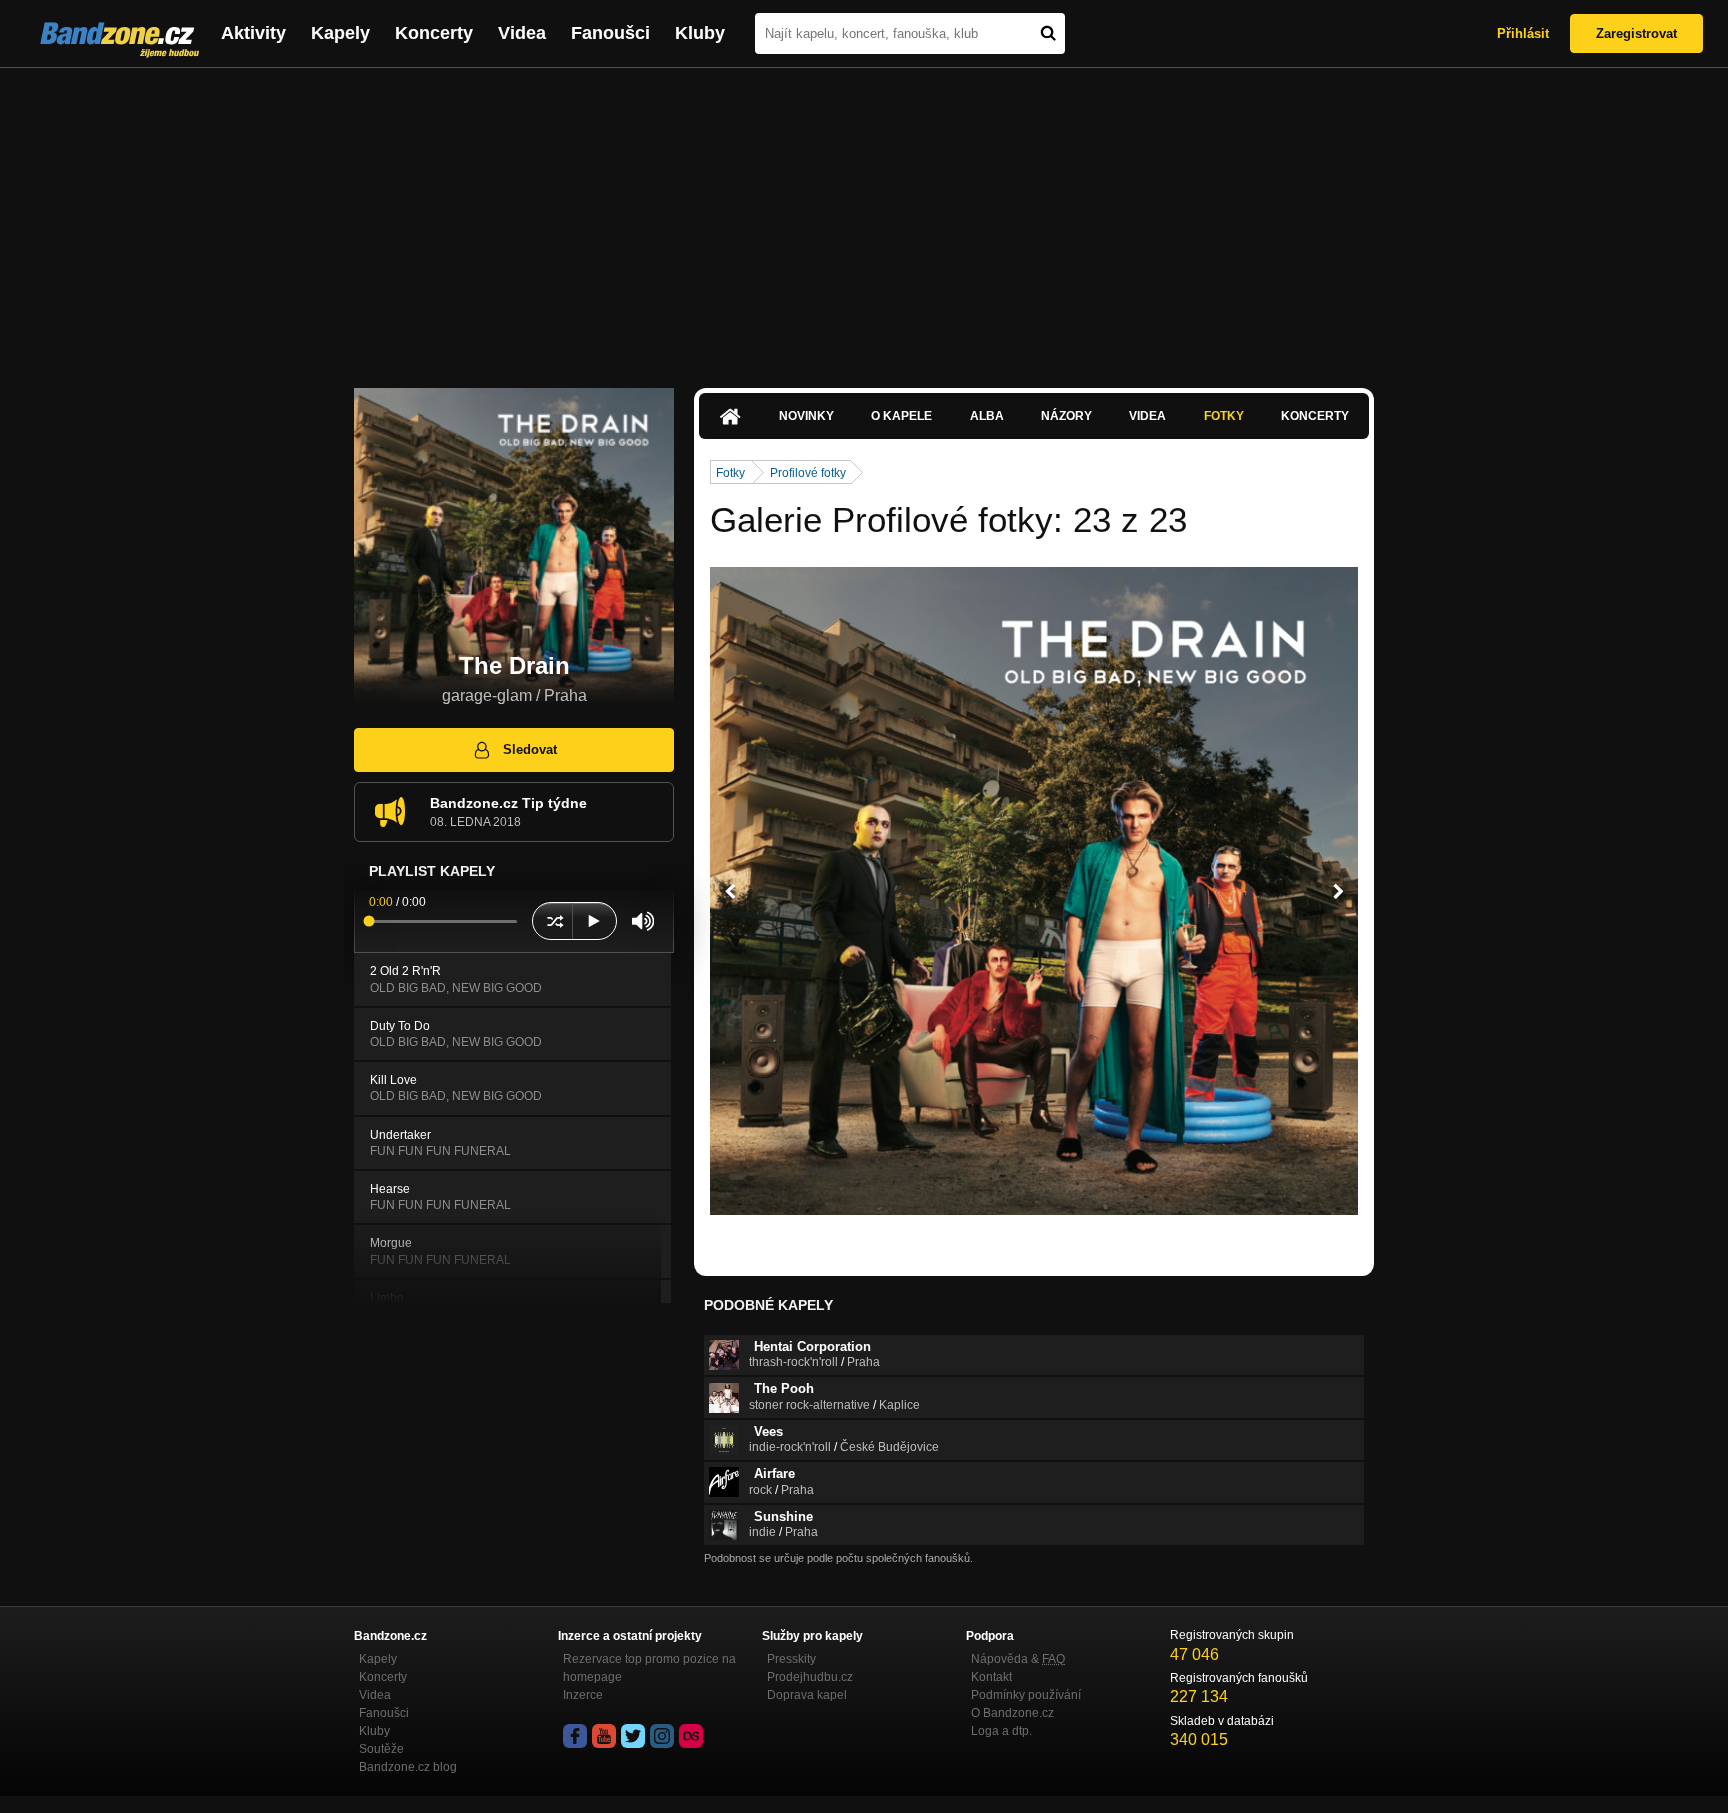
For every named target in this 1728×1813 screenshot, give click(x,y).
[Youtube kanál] (604, 1736)
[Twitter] (633, 1736)
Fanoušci (610, 33)
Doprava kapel (807, 1695)
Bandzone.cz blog (408, 1767)
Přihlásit (1523, 33)
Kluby (700, 33)
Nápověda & (1018, 1659)
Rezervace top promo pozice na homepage (649, 1668)
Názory (1066, 416)
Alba (987, 416)
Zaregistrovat (1636, 33)
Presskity (791, 1659)
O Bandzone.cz (1012, 1713)
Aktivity (253, 33)
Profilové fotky (808, 473)
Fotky (1224, 416)
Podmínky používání (1026, 1695)
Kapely (340, 33)
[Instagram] (662, 1736)
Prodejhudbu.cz (810, 1677)
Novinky (806, 416)
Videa (522, 33)
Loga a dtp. (1001, 1731)
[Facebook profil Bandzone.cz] (575, 1736)
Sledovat (530, 749)
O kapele (901, 416)
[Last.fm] (691, 1736)
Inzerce (583, 1695)
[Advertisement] (864, 218)
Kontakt (991, 1677)
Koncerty (434, 33)
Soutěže (381, 1749)
